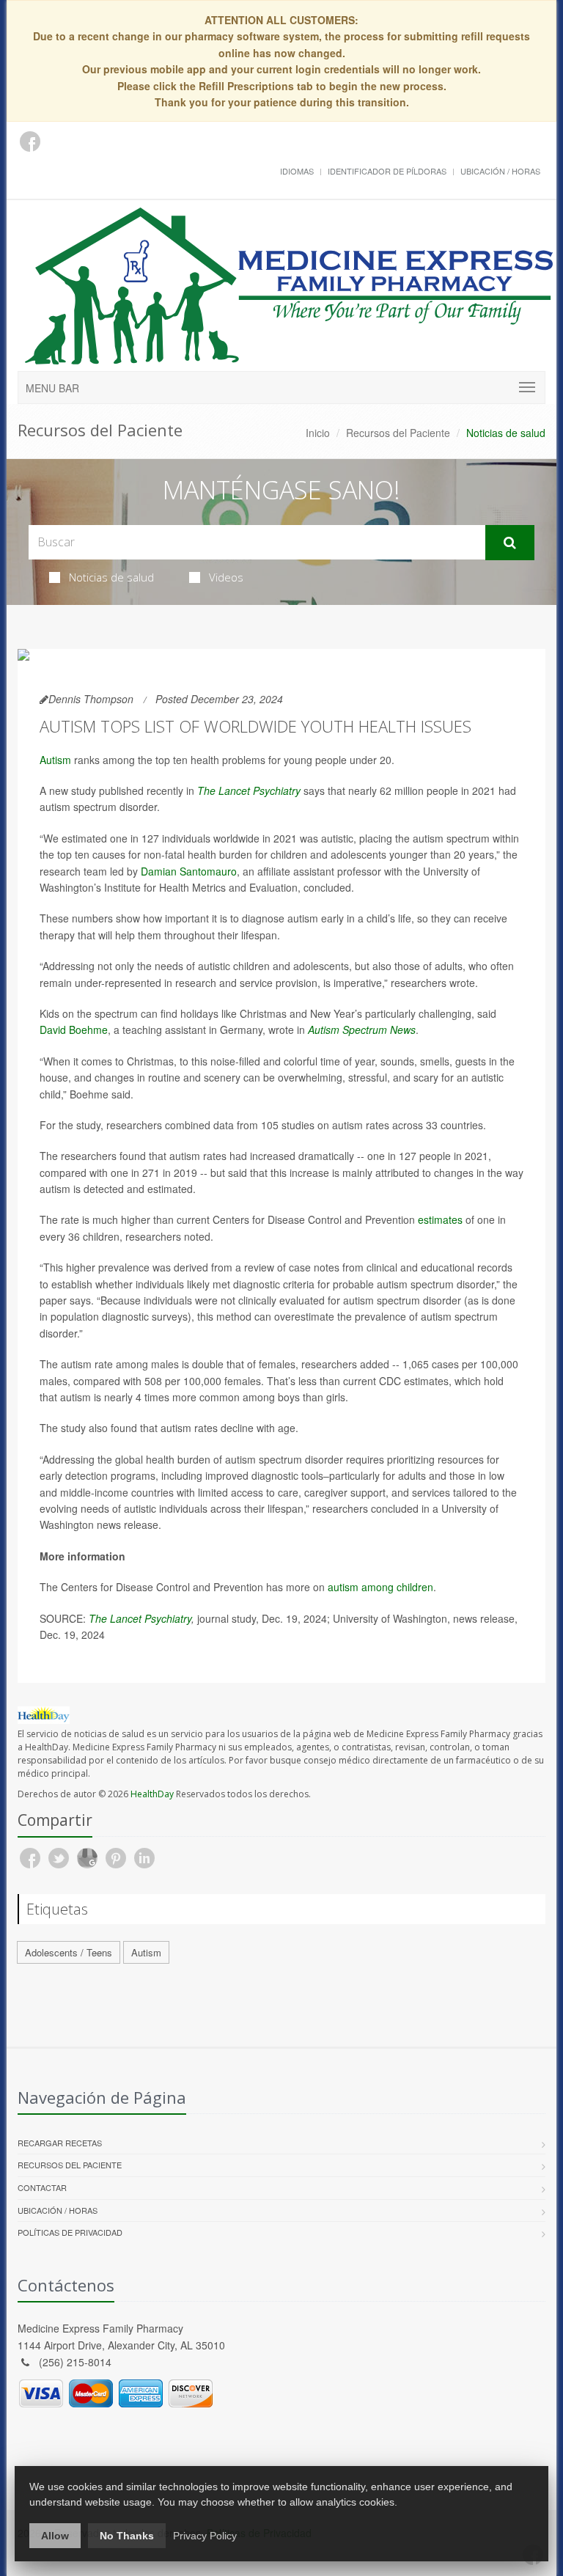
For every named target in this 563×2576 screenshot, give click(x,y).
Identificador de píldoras (387, 171)
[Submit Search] (510, 543)
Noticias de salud (111, 577)
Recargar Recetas (60, 2143)
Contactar (42, 2187)
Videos (226, 577)
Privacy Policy (205, 2536)
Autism (55, 760)
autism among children (380, 1587)
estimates (440, 1219)
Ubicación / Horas (500, 171)
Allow (55, 2536)
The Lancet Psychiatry (249, 790)
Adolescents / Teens (69, 1952)
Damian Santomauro (189, 871)
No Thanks (127, 2536)
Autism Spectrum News (362, 1030)
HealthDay (152, 1794)
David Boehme (74, 1030)
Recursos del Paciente (398, 433)
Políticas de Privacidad (70, 2232)
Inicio (318, 433)
